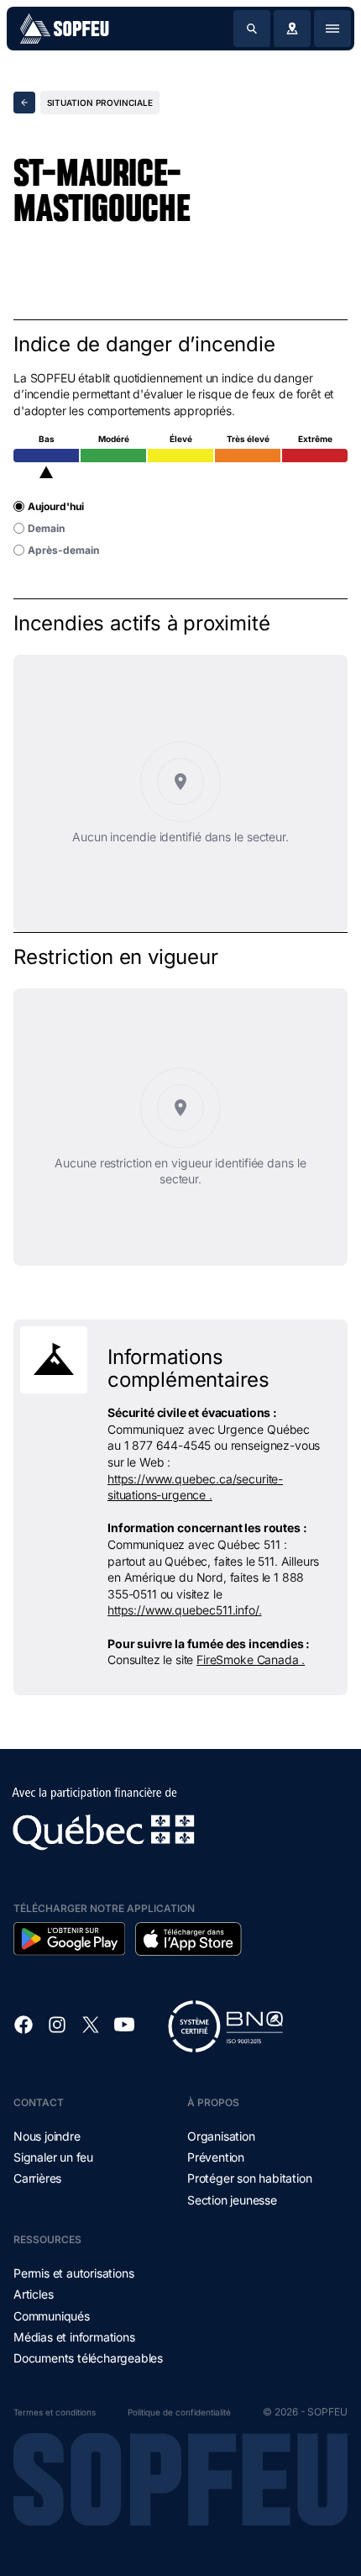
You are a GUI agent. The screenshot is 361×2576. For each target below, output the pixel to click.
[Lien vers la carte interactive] (292, 29)
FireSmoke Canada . (251, 1659)
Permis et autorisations (73, 2273)
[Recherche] (252, 29)
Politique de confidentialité (179, 2412)
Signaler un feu (53, 2157)
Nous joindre (47, 2136)
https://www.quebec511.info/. (185, 1610)
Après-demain (63, 550)
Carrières (37, 2178)
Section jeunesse (232, 2200)
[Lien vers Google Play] (69, 1939)
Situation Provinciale (100, 103)
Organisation (221, 2136)
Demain (46, 528)
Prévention (216, 2157)
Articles (33, 2294)
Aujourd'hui (56, 506)
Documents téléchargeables (88, 2358)
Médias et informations (74, 2337)
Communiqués (52, 2316)
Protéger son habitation (249, 2178)
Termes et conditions (55, 2412)
